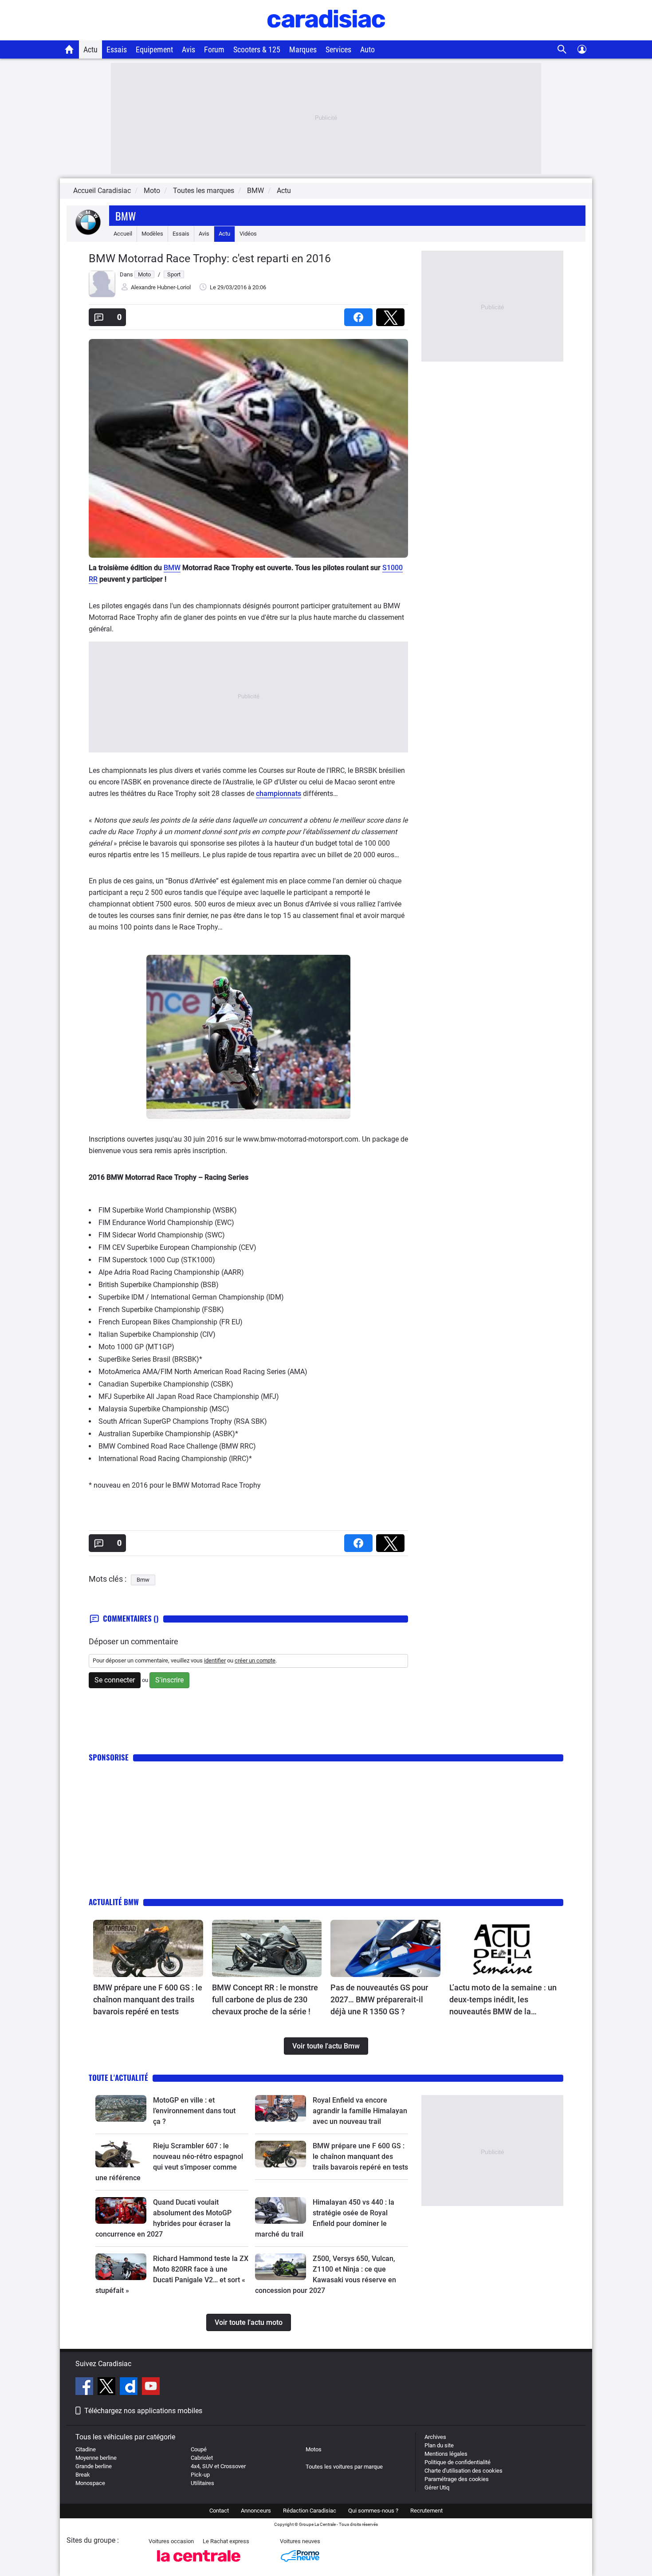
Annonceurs (256, 2511)
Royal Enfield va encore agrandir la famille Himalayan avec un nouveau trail (360, 2111)
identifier (215, 1660)
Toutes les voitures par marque (344, 2467)
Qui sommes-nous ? (373, 2511)
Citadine (86, 2449)
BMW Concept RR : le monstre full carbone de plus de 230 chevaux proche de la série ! (265, 1999)
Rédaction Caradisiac (310, 2511)
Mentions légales (446, 2454)
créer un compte (255, 1660)
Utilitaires (202, 2483)
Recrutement (426, 2511)
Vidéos (248, 234)
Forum (214, 49)
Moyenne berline (96, 2458)
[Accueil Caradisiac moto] (69, 49)
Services (338, 49)
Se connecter (115, 1680)
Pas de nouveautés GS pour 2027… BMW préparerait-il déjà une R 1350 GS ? (379, 1999)
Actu (90, 49)
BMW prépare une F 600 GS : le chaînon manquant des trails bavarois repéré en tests (148, 1999)
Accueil (123, 234)
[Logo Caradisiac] (326, 36)
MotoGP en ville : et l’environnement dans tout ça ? (194, 2111)
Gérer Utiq (437, 2487)
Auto (367, 49)
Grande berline (94, 2466)
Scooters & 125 (257, 49)
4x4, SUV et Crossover (218, 2466)
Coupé (199, 2449)
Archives (435, 2437)
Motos (314, 2449)
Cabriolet (202, 2458)
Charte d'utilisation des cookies (463, 2471)
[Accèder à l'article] (148, 1949)
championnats (279, 794)
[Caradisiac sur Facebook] (85, 2387)
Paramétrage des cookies (457, 2479)
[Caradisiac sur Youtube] (151, 2387)
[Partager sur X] (392, 314)
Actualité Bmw (114, 1902)
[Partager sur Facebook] (360, 314)
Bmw (126, 216)
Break (83, 2475)
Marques (303, 49)
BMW (172, 568)
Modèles (152, 234)
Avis (189, 49)
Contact (219, 2511)
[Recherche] (562, 49)
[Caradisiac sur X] (108, 2387)
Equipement (154, 49)
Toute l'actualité (118, 2078)
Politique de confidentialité (458, 2462)
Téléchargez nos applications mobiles (143, 2411)
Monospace (90, 2483)
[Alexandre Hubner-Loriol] (102, 295)
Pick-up (200, 2475)
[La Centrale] (199, 2564)
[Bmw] (88, 234)
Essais (117, 49)
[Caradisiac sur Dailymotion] (130, 2387)
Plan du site (439, 2445)
